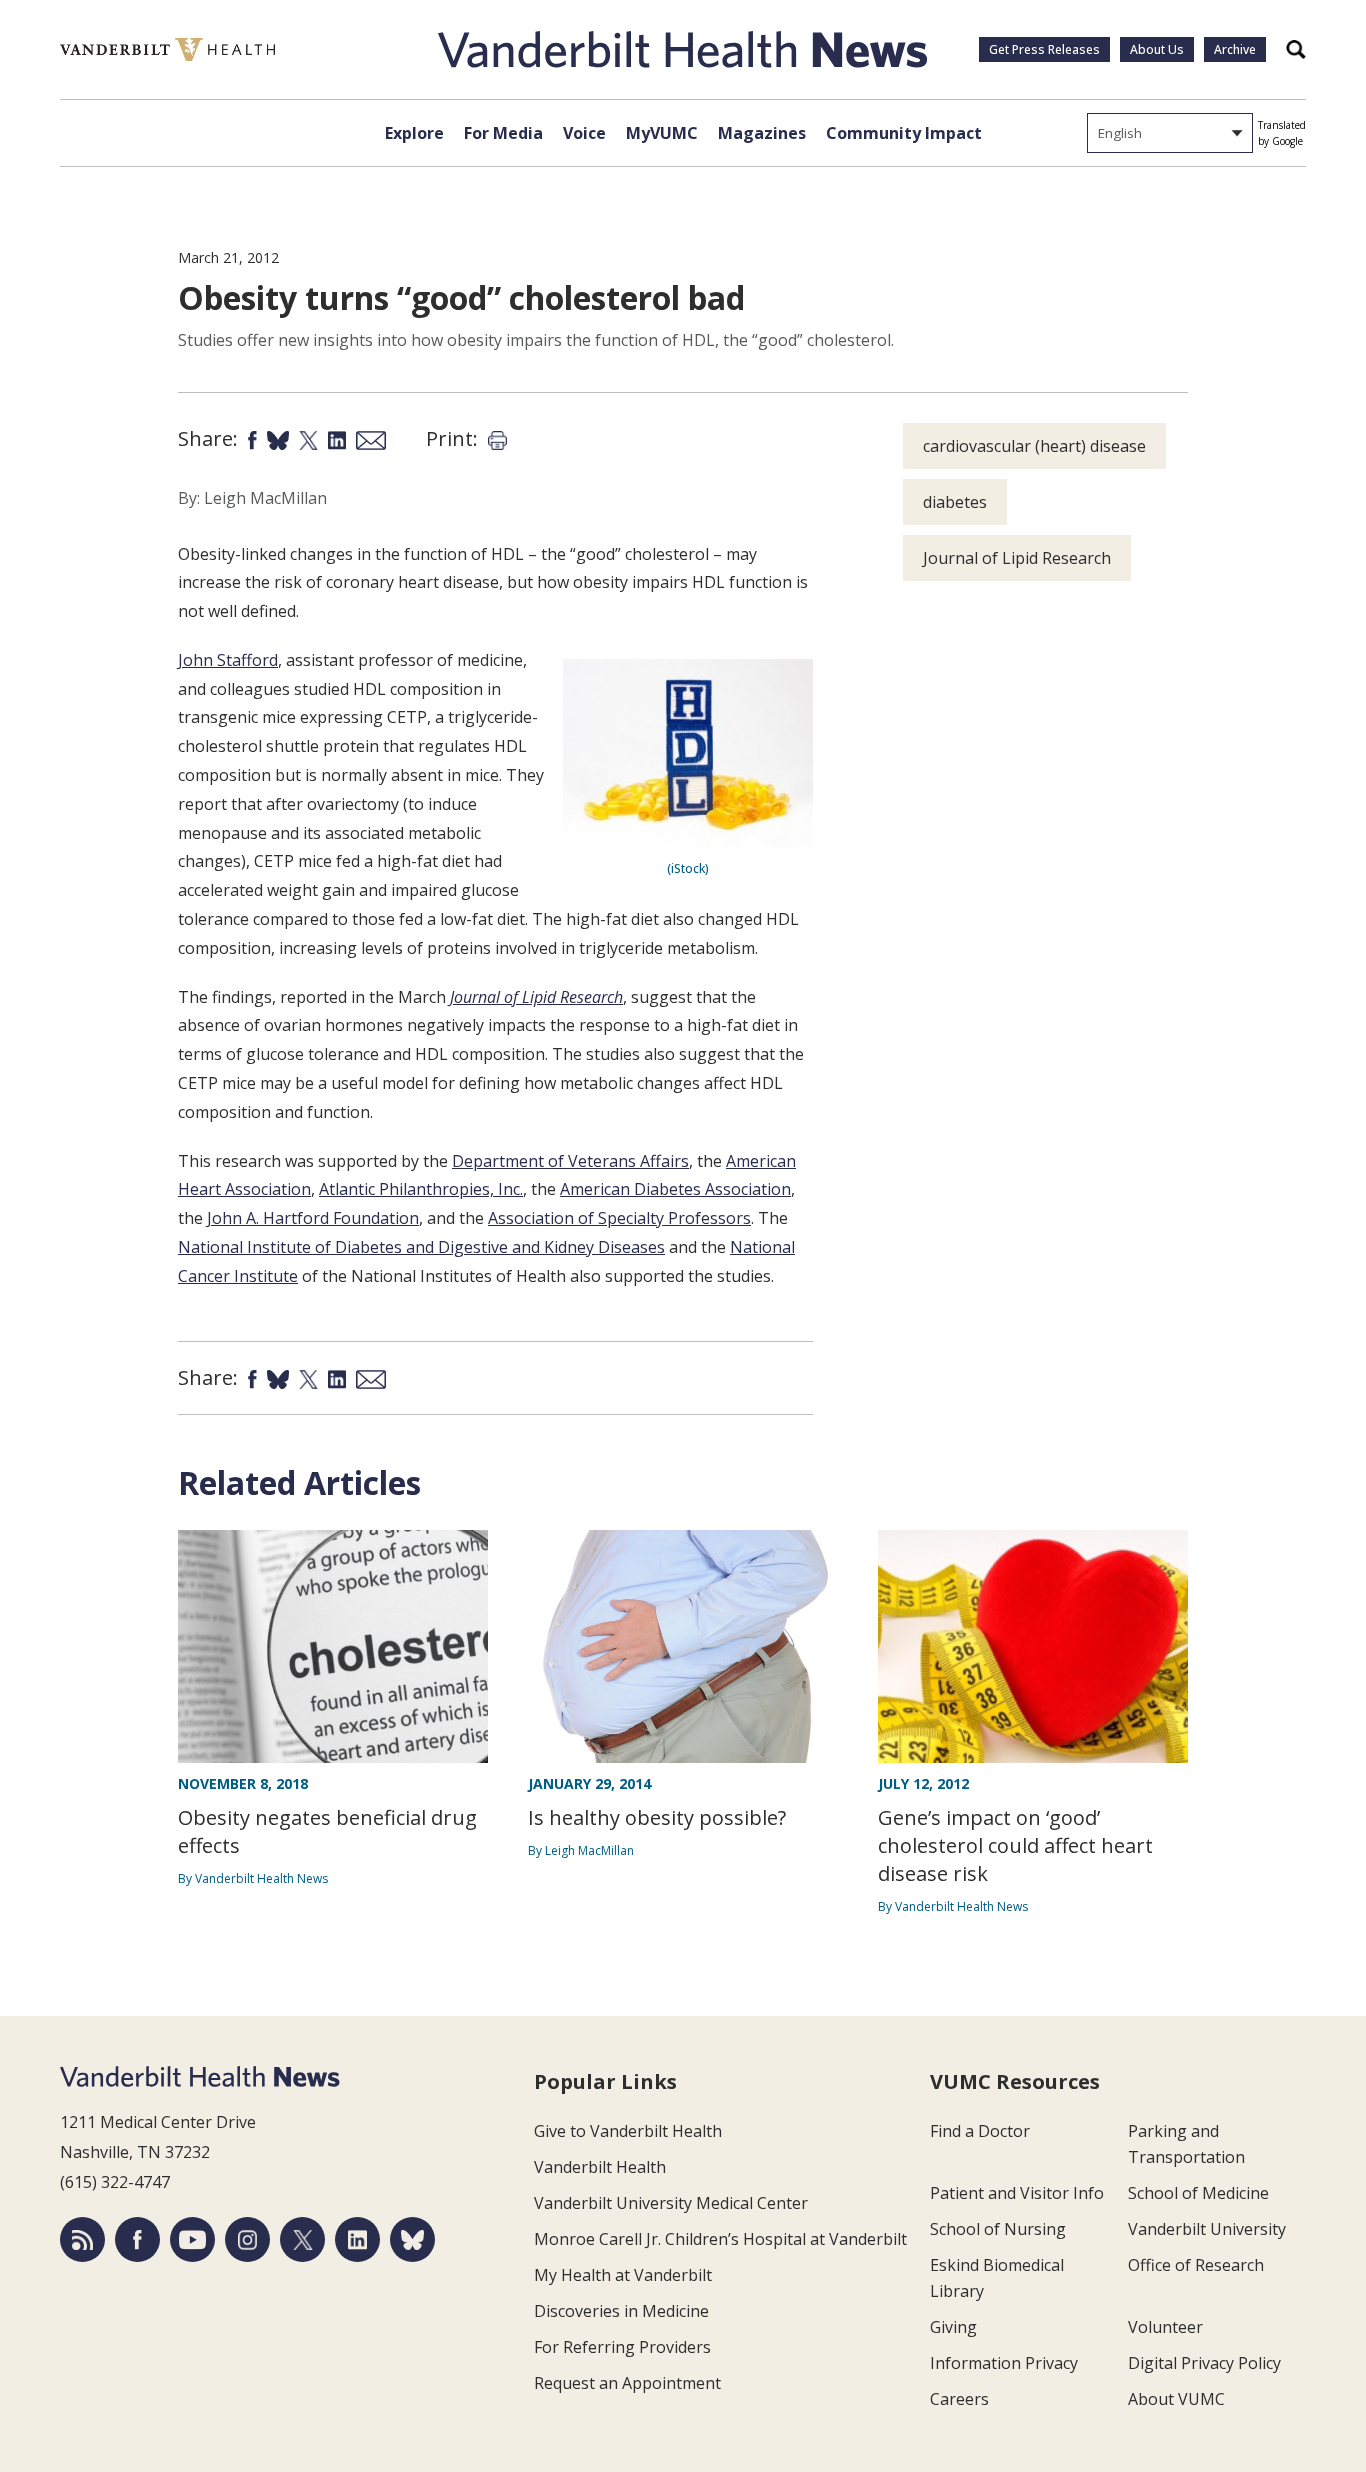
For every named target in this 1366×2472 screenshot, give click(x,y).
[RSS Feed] (82, 2239)
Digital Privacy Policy (1204, 2363)
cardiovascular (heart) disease (1034, 446)
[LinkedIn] (357, 2239)
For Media (503, 133)
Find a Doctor (980, 2131)
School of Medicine (1198, 2193)
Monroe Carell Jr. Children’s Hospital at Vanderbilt (720, 2239)
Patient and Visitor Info (1017, 2193)
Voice (584, 133)
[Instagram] (247, 2239)
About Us (1157, 49)
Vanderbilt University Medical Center (671, 2203)
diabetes (955, 502)
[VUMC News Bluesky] (412, 2239)
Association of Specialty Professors (619, 1218)
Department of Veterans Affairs (570, 1161)
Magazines (762, 133)
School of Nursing (998, 2229)
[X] (302, 2239)
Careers (959, 2399)
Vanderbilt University (1207, 2229)
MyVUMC (662, 133)
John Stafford (228, 660)
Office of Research (1196, 2265)
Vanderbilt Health (600, 2167)
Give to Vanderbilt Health (628, 2131)
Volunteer (1165, 2327)
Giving (953, 2327)
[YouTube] (192, 2239)
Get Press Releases (1044, 49)
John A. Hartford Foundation (313, 1218)
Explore (414, 133)
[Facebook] (137, 2239)
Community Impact (904, 133)
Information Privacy (1004, 2363)
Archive (1235, 49)
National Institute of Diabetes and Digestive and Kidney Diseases (421, 1247)
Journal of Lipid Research (536, 997)
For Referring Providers (622, 2347)
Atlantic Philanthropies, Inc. (421, 1189)
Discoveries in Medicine (621, 2311)
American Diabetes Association (675, 1189)
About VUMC (1176, 2399)
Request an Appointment (627, 2383)
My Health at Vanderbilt (623, 2275)
